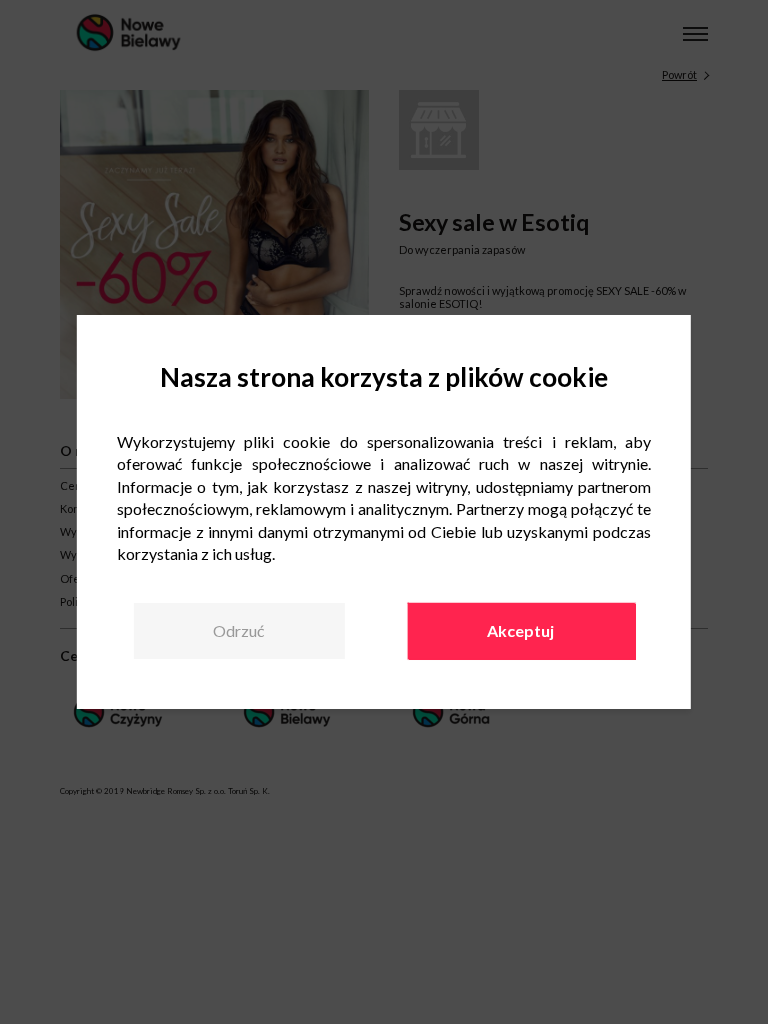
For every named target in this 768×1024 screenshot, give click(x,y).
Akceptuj (520, 630)
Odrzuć (238, 630)
